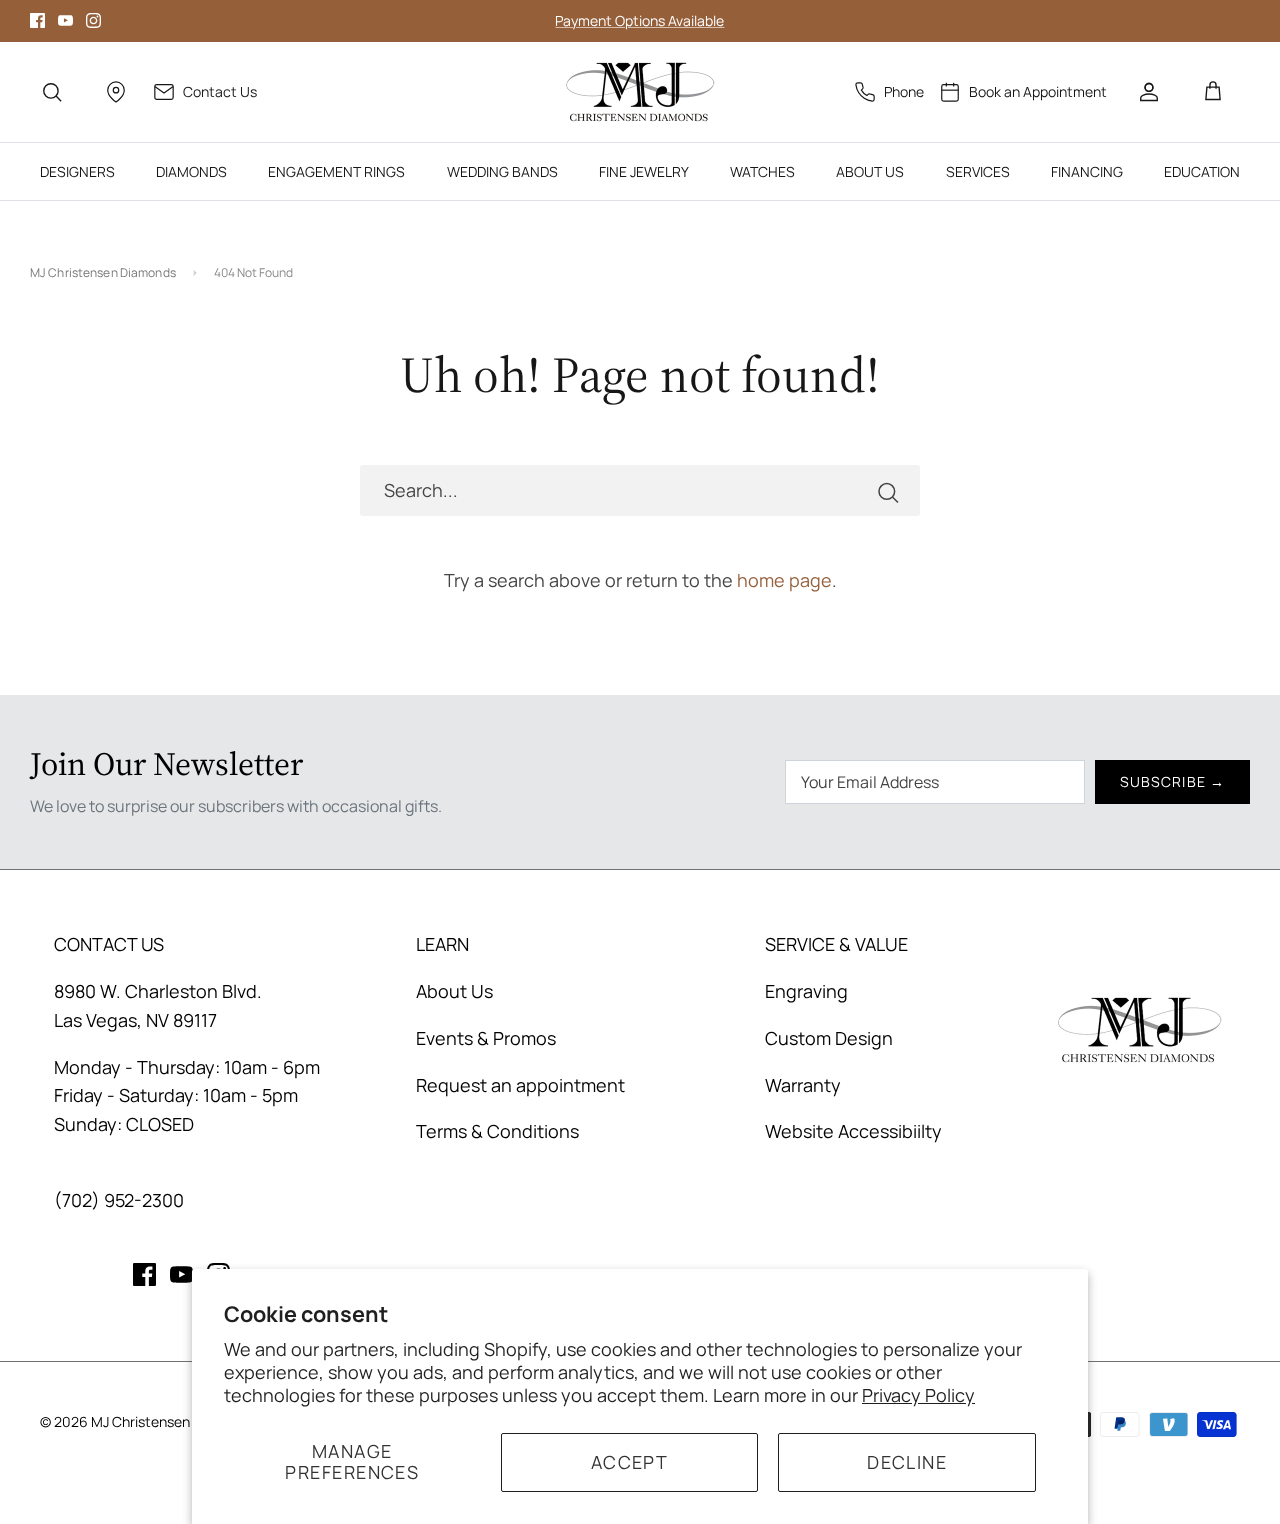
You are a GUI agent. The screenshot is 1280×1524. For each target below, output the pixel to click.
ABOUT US (870, 171)
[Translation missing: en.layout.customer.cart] (1213, 92)
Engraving (806, 991)
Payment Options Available (639, 20)
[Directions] (116, 92)
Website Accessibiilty (853, 1131)
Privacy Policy (918, 1395)
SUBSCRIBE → (1172, 781)
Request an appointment (520, 1085)
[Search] (52, 92)
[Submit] (888, 490)
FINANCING (1087, 171)
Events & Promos (486, 1038)
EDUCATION (1202, 171)
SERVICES (978, 171)
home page (784, 580)
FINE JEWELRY (644, 171)
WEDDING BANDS (502, 171)
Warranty (803, 1085)
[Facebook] (37, 20)
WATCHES (762, 171)
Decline (907, 1462)
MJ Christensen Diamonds (103, 272)
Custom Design (829, 1038)
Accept (630, 1462)
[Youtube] (65, 20)
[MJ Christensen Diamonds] (640, 92)
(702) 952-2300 (119, 1200)
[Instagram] (93, 20)
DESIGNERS (77, 171)
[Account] (1149, 92)
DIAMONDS (191, 171)
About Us (454, 991)
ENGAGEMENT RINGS (336, 171)
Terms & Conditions (497, 1131)
